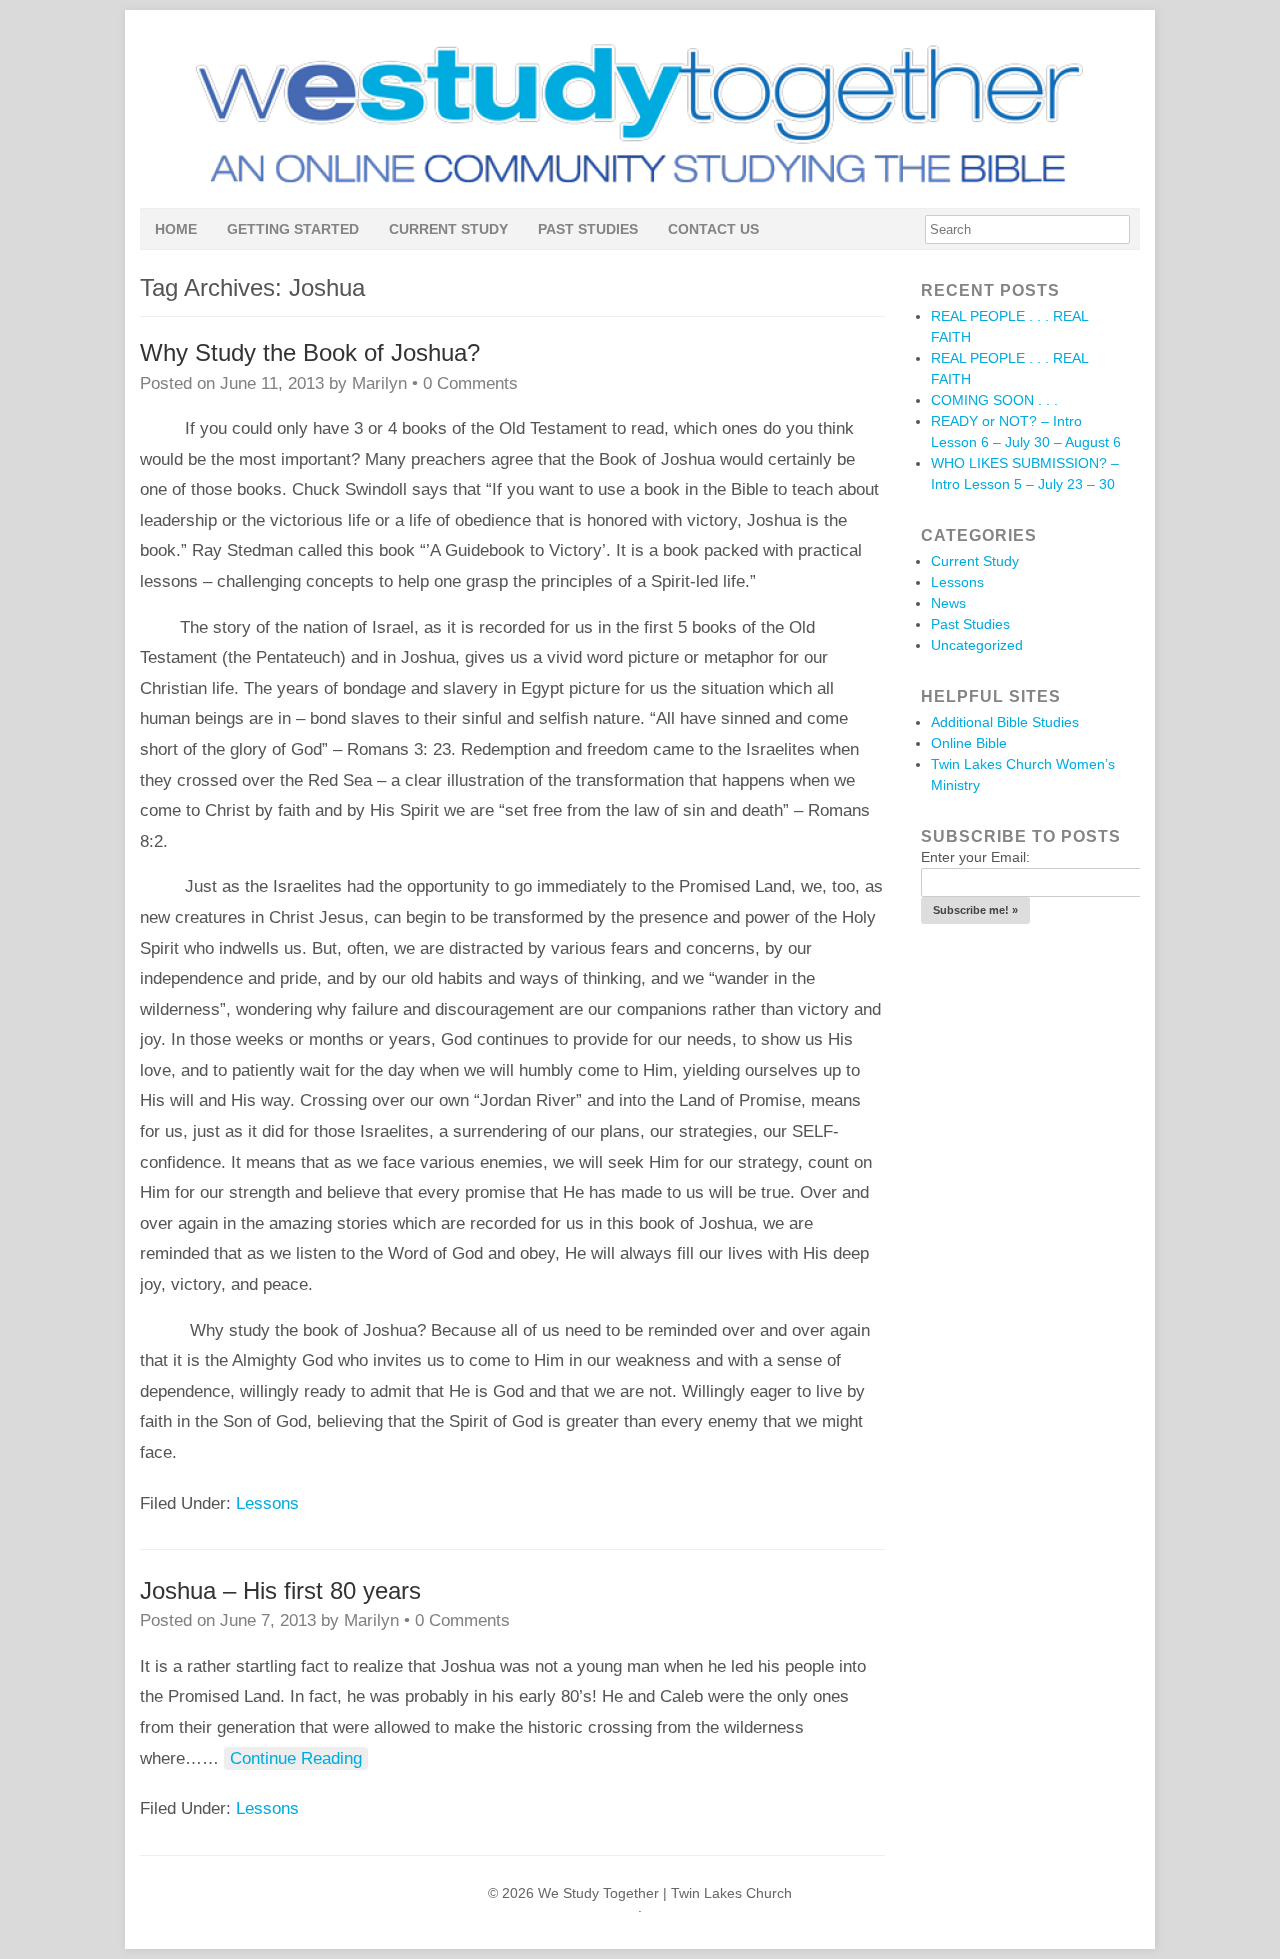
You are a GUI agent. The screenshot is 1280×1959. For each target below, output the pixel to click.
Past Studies (588, 229)
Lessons (267, 1503)
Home (176, 229)
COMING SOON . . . (994, 400)
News (948, 603)
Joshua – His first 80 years (280, 1590)
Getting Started (293, 229)
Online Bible (969, 743)
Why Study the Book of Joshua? (310, 352)
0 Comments (470, 383)
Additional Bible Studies (1005, 722)
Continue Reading (296, 1758)
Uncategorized (977, 645)
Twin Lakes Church (731, 1893)
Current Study (448, 229)
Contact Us (713, 229)
